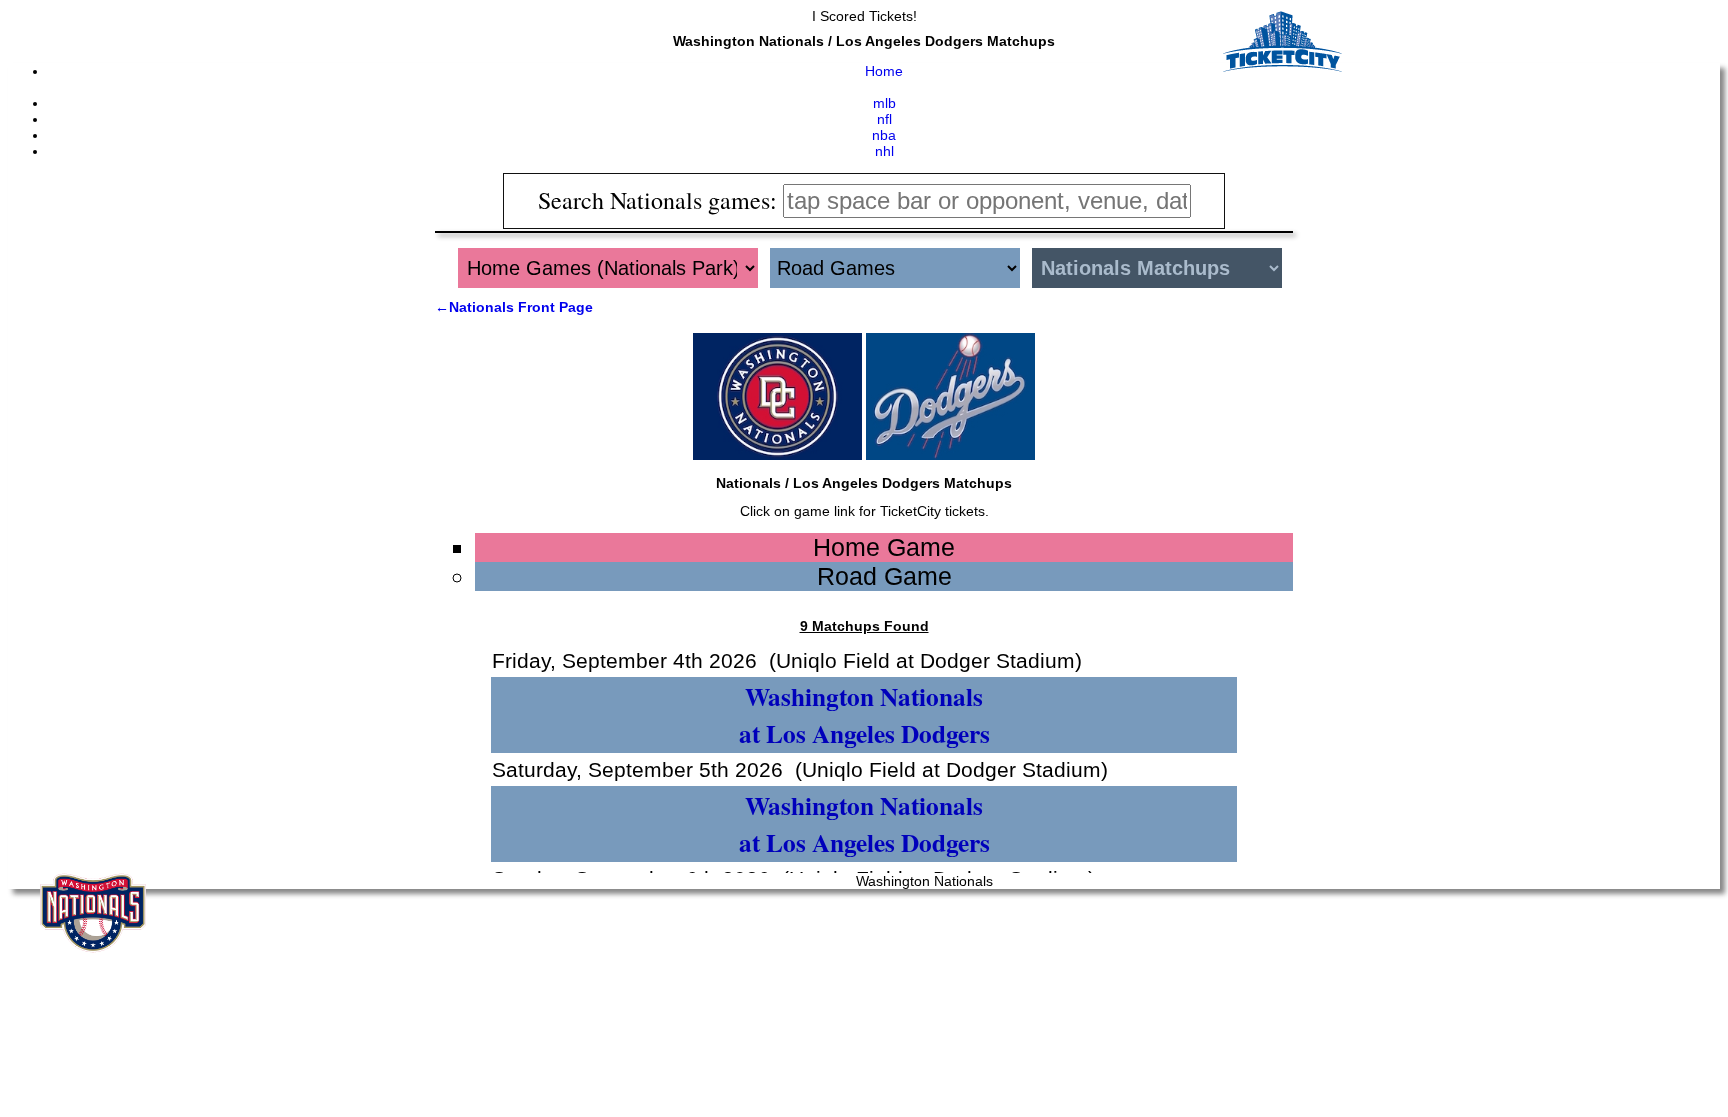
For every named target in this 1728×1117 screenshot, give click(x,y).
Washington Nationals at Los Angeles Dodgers (864, 715)
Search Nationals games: (660, 200)
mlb (884, 103)
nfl (884, 119)
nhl (884, 151)
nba (884, 135)
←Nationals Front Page (514, 307)
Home (884, 71)
